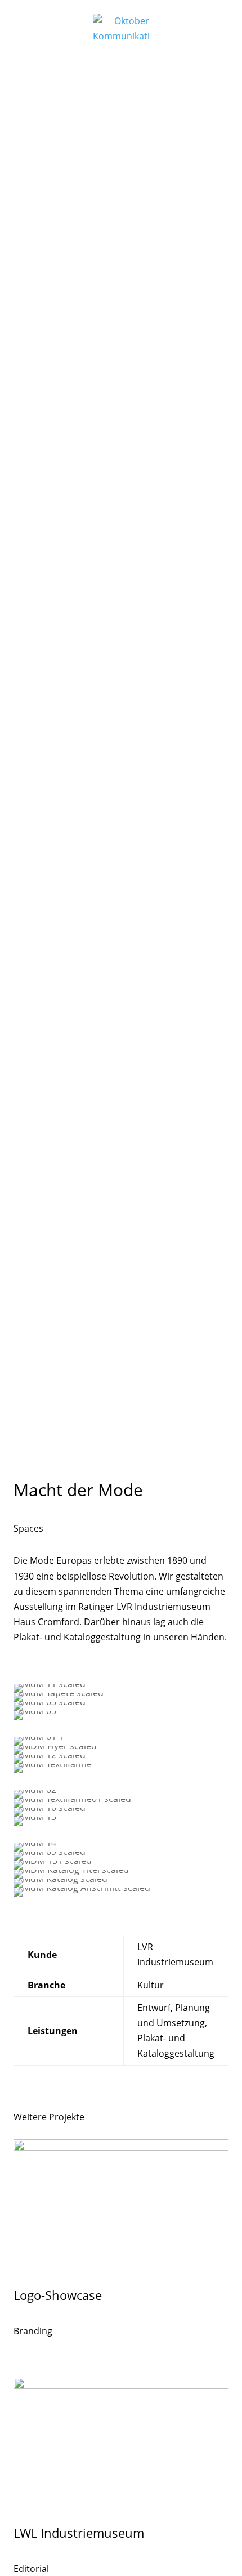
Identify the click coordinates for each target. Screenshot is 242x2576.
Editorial (31, 2569)
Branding (33, 2331)
